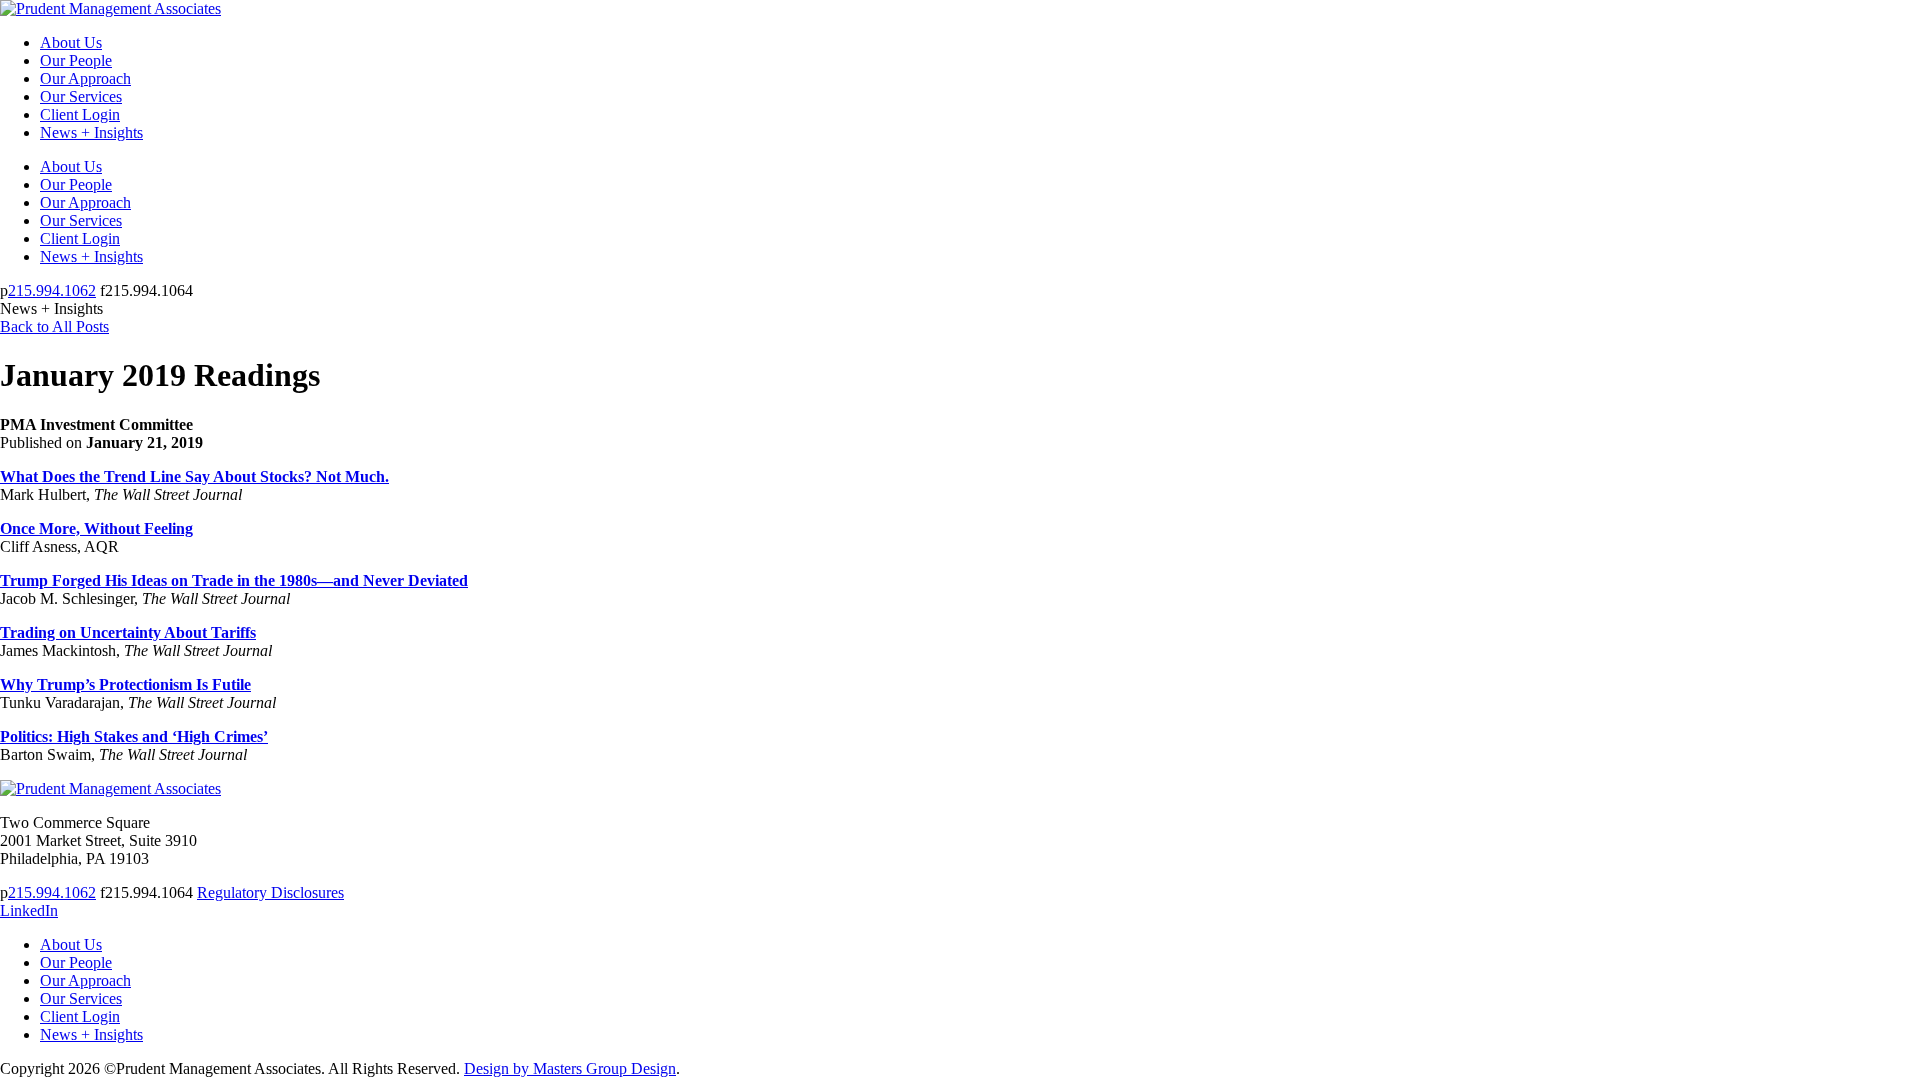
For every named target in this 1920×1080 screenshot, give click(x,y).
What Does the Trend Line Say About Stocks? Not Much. (194, 476)
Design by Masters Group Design (570, 1068)
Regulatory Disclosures (270, 892)
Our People (76, 60)
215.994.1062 (52, 290)
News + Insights (91, 132)
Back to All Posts (54, 326)
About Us (71, 42)
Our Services (81, 96)
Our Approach (85, 78)
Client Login (80, 114)
